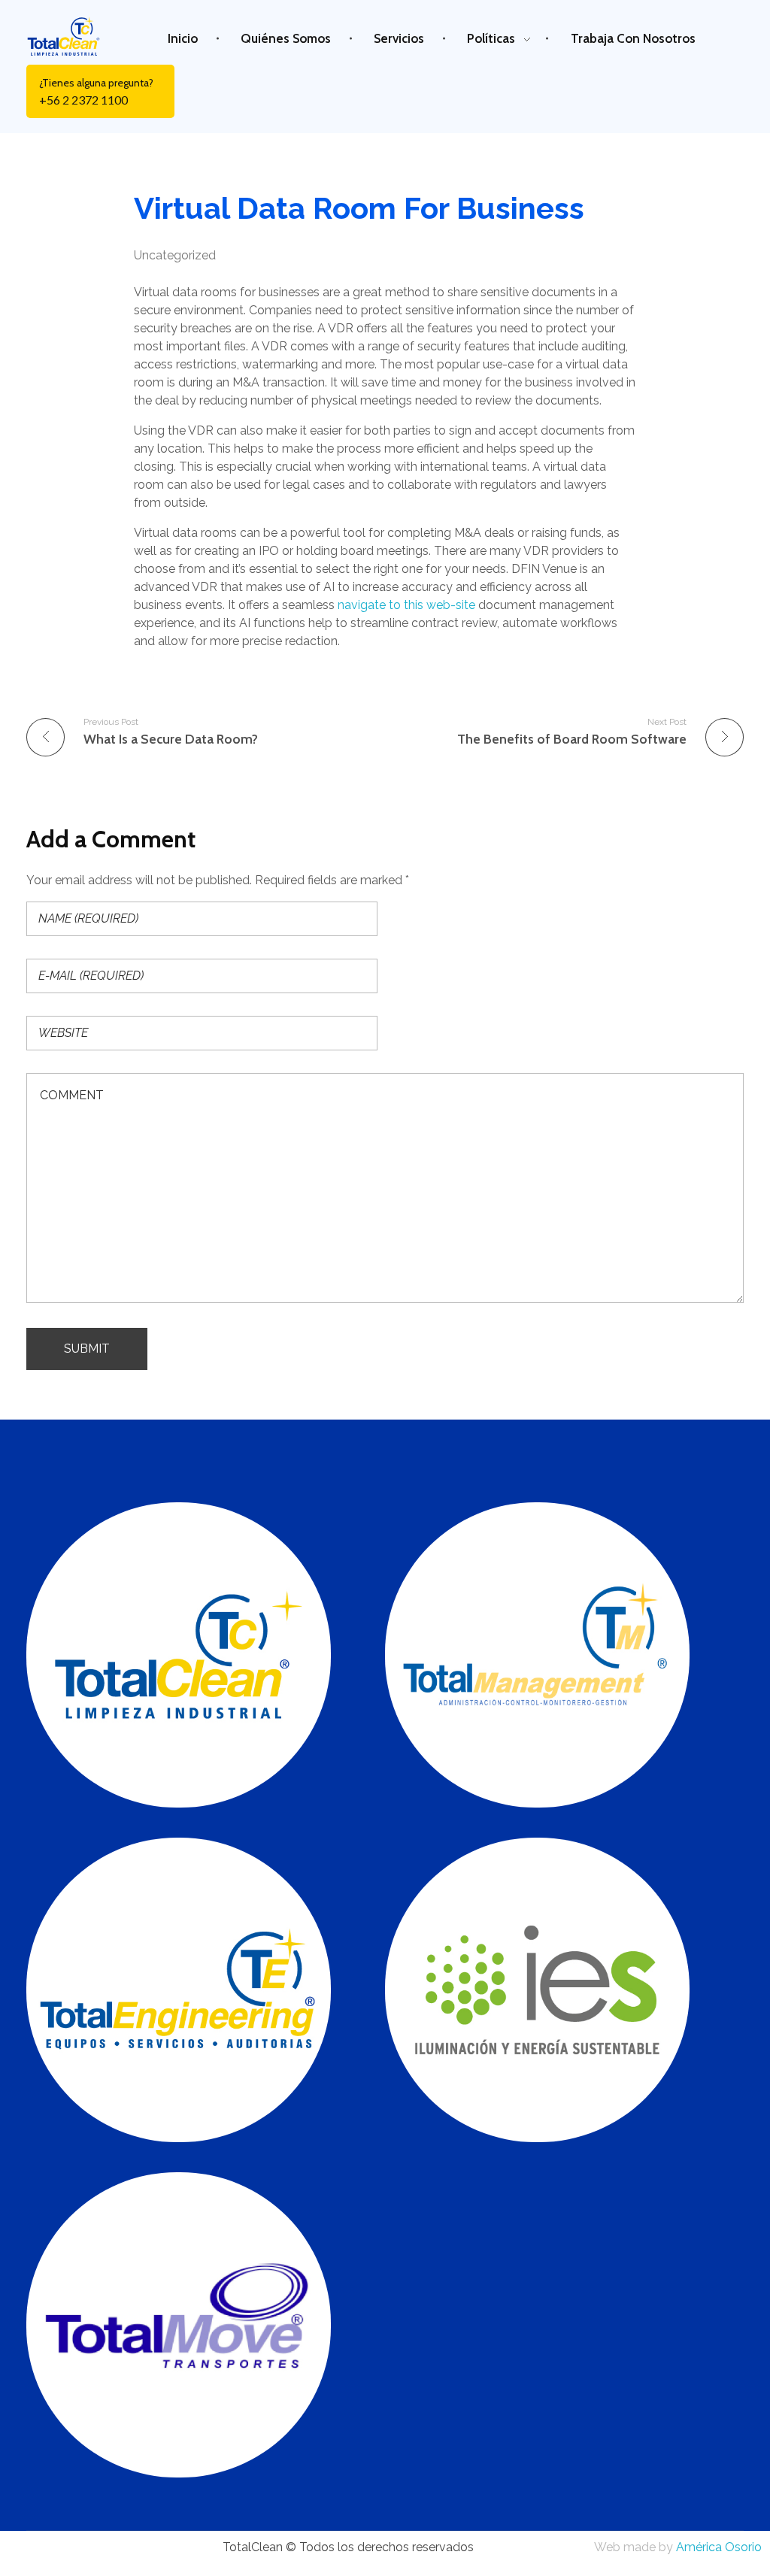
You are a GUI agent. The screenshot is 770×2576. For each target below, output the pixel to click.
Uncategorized (175, 255)
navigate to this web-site (406, 605)
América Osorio (719, 2547)
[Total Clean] (73, 36)
